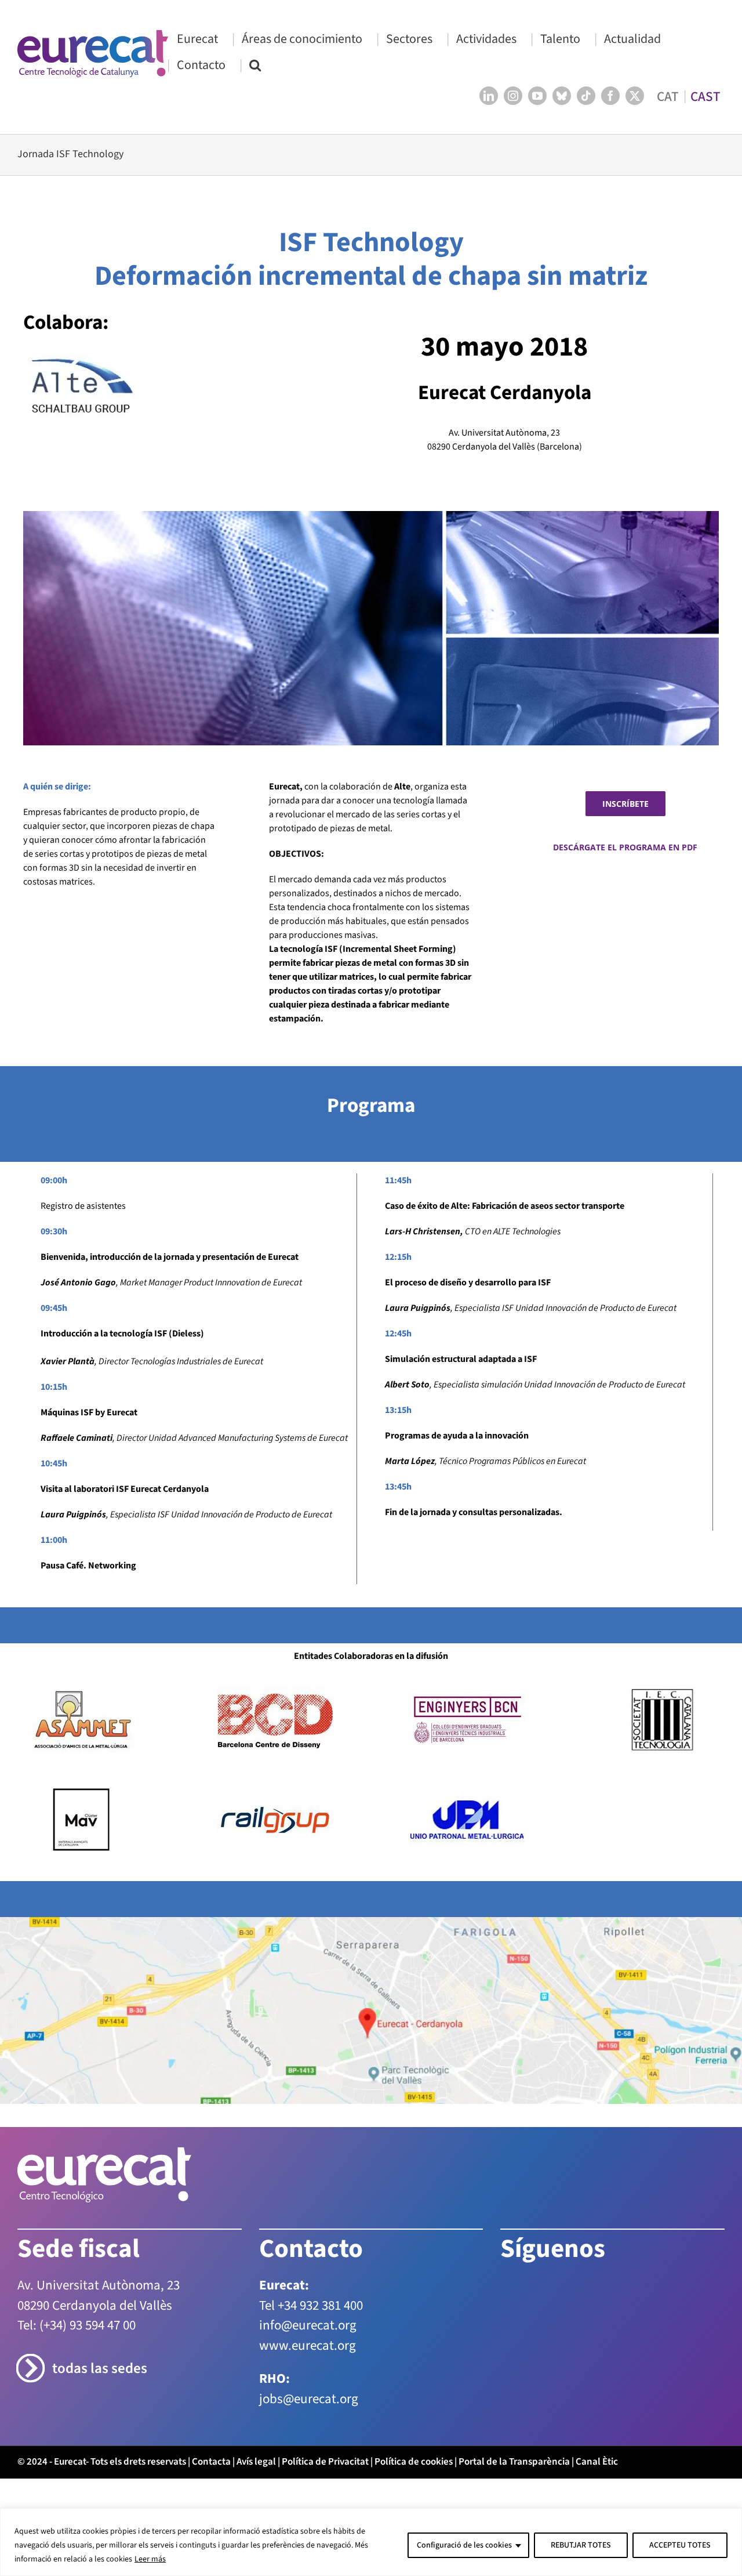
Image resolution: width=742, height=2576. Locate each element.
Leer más (150, 2559)
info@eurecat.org (308, 2325)
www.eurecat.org (308, 2345)
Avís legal (256, 2462)
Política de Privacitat (325, 2462)
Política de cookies (414, 2462)
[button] (255, 65)
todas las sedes (100, 2369)
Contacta (211, 2462)
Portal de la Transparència (514, 2462)
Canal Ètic (597, 2462)
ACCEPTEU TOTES (680, 2545)
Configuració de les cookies (464, 2545)
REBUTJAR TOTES (581, 2545)
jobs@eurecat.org (309, 2399)
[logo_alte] (81, 360)
